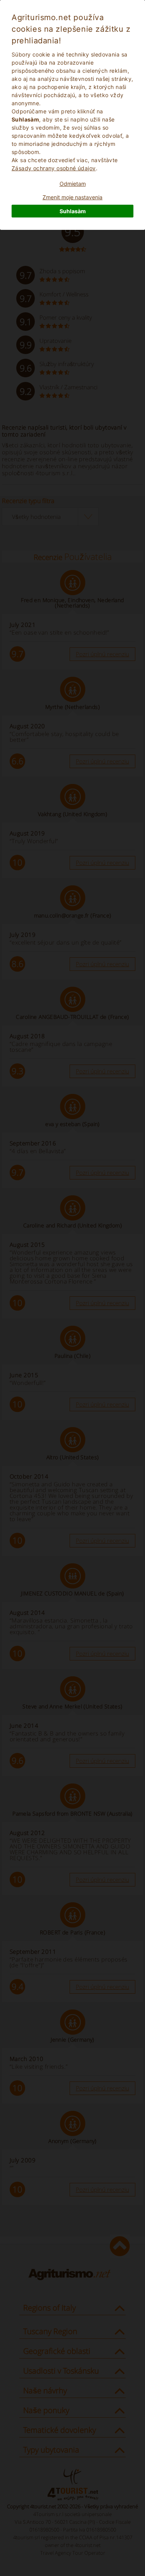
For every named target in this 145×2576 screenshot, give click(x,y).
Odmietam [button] (73, 184)
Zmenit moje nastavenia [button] (72, 197)
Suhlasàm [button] (73, 211)
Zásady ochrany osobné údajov (54, 168)
